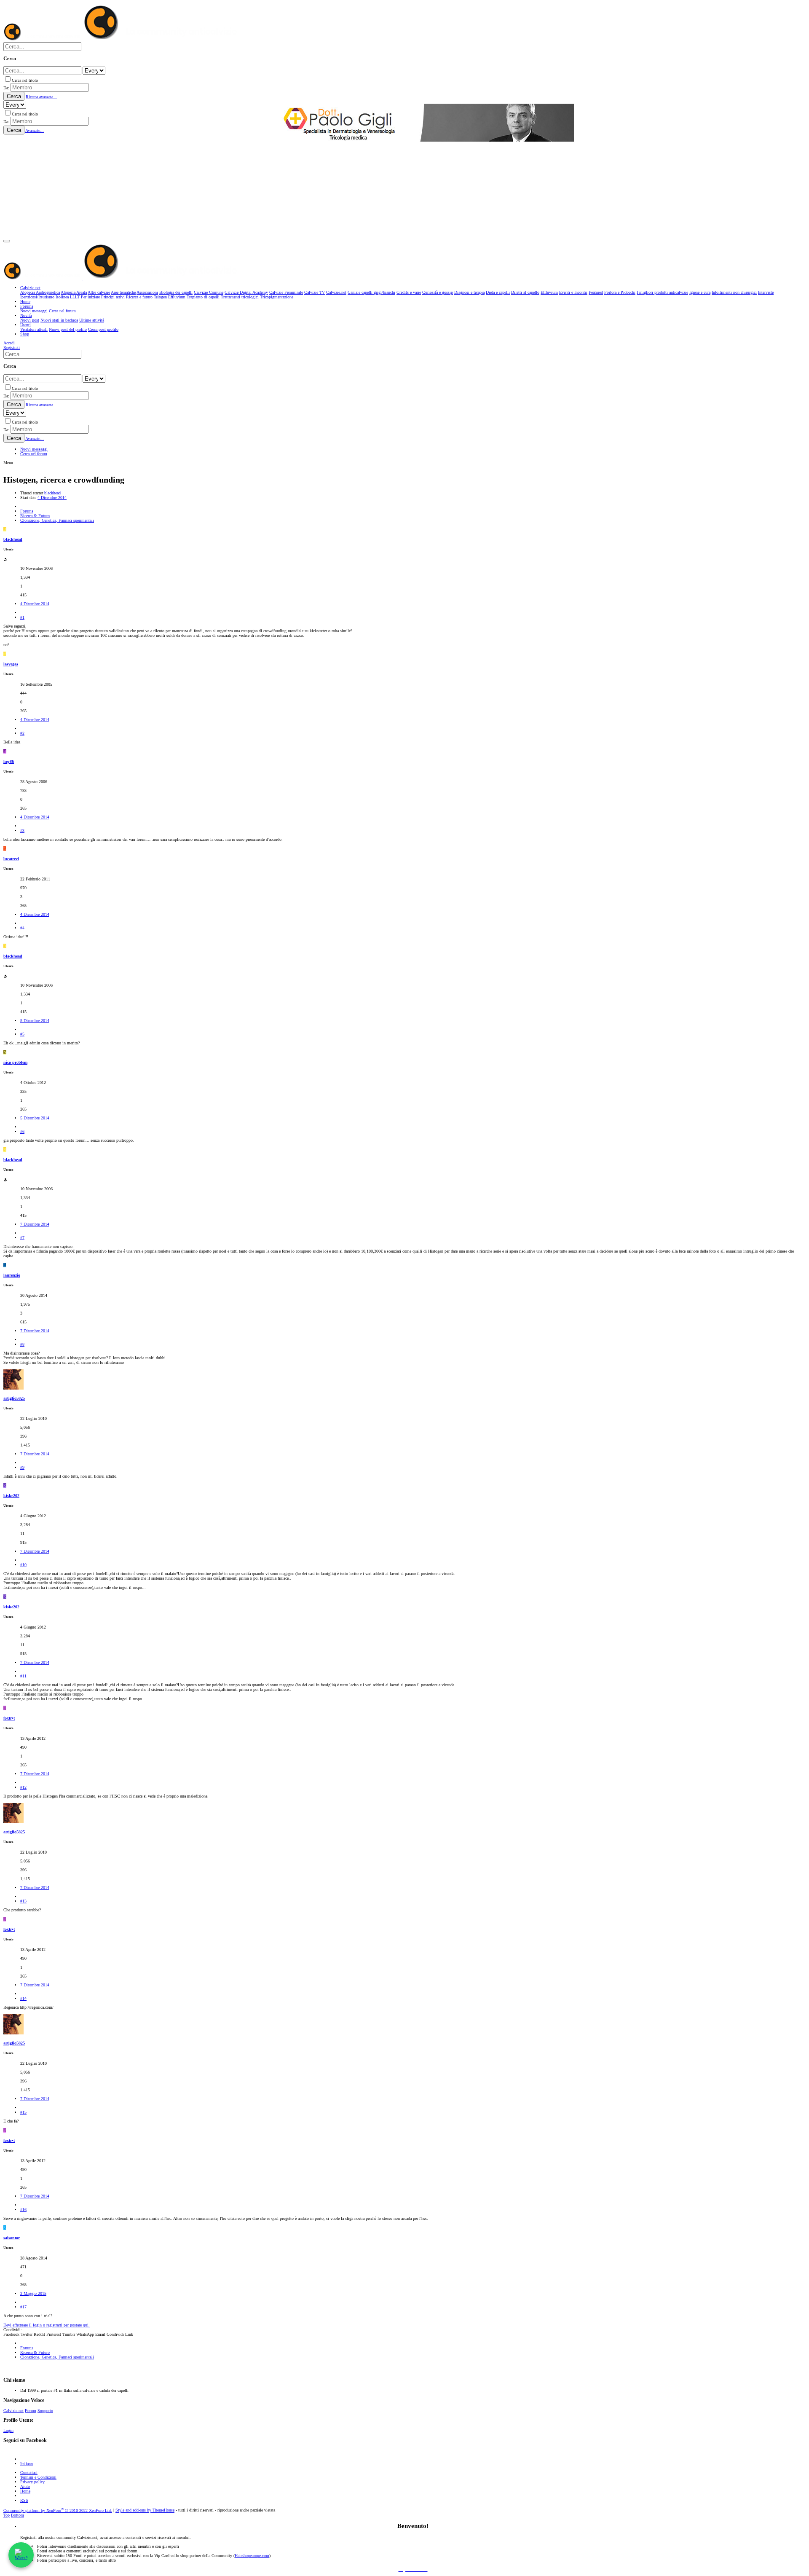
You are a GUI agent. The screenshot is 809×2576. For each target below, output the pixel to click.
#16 (23, 2210)
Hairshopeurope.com (252, 2556)
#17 (23, 2307)
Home (25, 2491)
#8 (22, 1344)
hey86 (9, 761)
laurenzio (12, 1275)
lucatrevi (11, 859)
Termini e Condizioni (38, 2477)
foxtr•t (9, 1718)
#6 (22, 1131)
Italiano (27, 2464)
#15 (23, 2112)
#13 (23, 1901)
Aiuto (25, 2486)
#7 (22, 1238)
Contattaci (29, 2473)
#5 (22, 1034)
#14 (23, 1998)
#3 (22, 830)
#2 (22, 733)
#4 (22, 928)
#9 (22, 1467)
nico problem (15, 1062)
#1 (22, 617)
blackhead (52, 493)
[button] (7, 241)
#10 (23, 1565)
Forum (31, 2411)
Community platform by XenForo (58, 2510)
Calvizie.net (13, 2411)
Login (8, 2430)
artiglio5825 (14, 1398)
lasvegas (11, 664)
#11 (23, 1676)
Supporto (45, 2411)
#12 (23, 1787)
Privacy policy (32, 2482)
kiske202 (11, 1496)
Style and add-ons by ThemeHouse (145, 2510)
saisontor (12, 2238)
